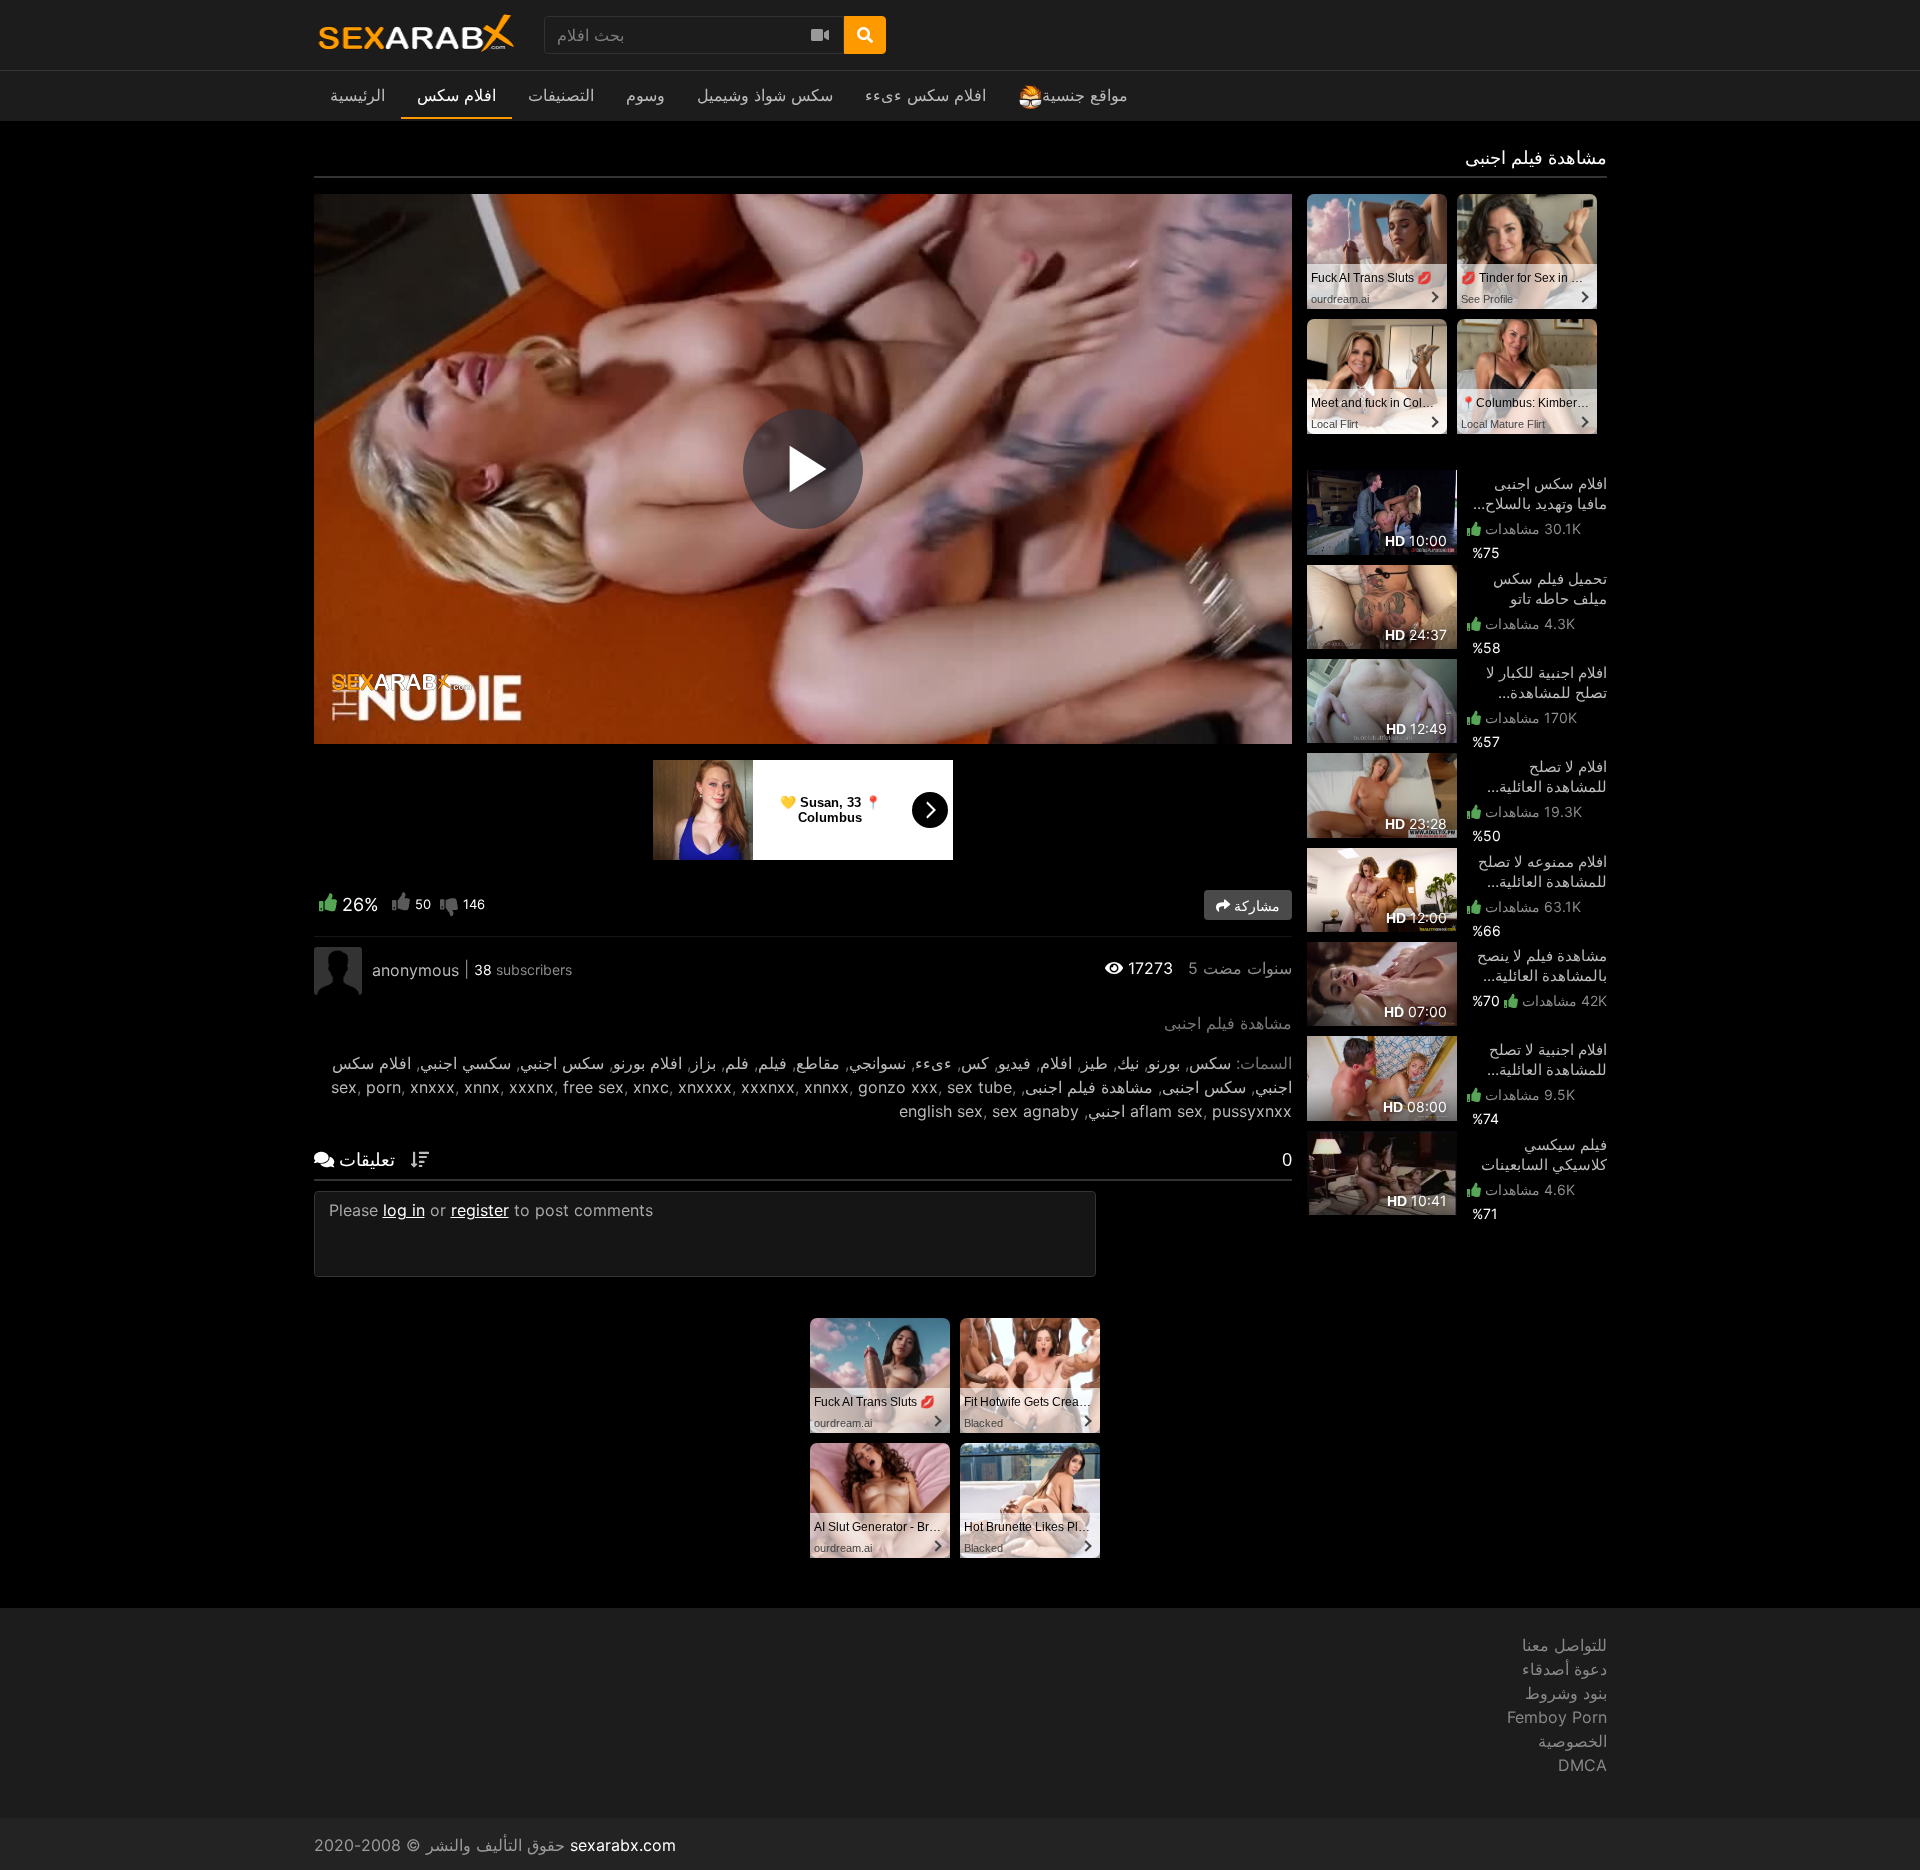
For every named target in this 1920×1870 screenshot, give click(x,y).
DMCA (1582, 1765)
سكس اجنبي (562, 1063)
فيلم (772, 1063)
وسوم (645, 95)
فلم (737, 1063)
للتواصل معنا (1564, 1645)
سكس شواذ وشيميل (765, 95)
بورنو (1164, 1063)
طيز (1094, 1063)
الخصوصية (1572, 1741)
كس (975, 1063)
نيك (1128, 1063)
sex (344, 1087)
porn (383, 1087)
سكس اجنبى (1204, 1087)
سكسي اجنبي (465, 1063)
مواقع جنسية (1085, 95)
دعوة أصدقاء (1564, 1669)
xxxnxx (768, 1087)
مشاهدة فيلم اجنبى (1089, 1087)
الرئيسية (357, 95)
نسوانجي (877, 1063)
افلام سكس (456, 95)
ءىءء (933, 1063)
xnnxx (826, 1087)
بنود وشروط (1566, 1693)
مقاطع (818, 1063)
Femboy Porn (1557, 1717)
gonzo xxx (898, 1087)
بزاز (703, 1063)
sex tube (979, 1087)
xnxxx (432, 1087)
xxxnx (531, 1087)
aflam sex (1166, 1111)
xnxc (651, 1087)
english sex (941, 1111)
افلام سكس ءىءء (925, 95)
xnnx (482, 1087)
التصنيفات (561, 95)
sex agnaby (1035, 1111)
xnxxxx (705, 1087)
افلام (1056, 1063)
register (480, 1210)
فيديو (1014, 1063)
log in (404, 1210)
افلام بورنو (647, 1063)
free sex (593, 1087)
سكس (1210, 1063)
